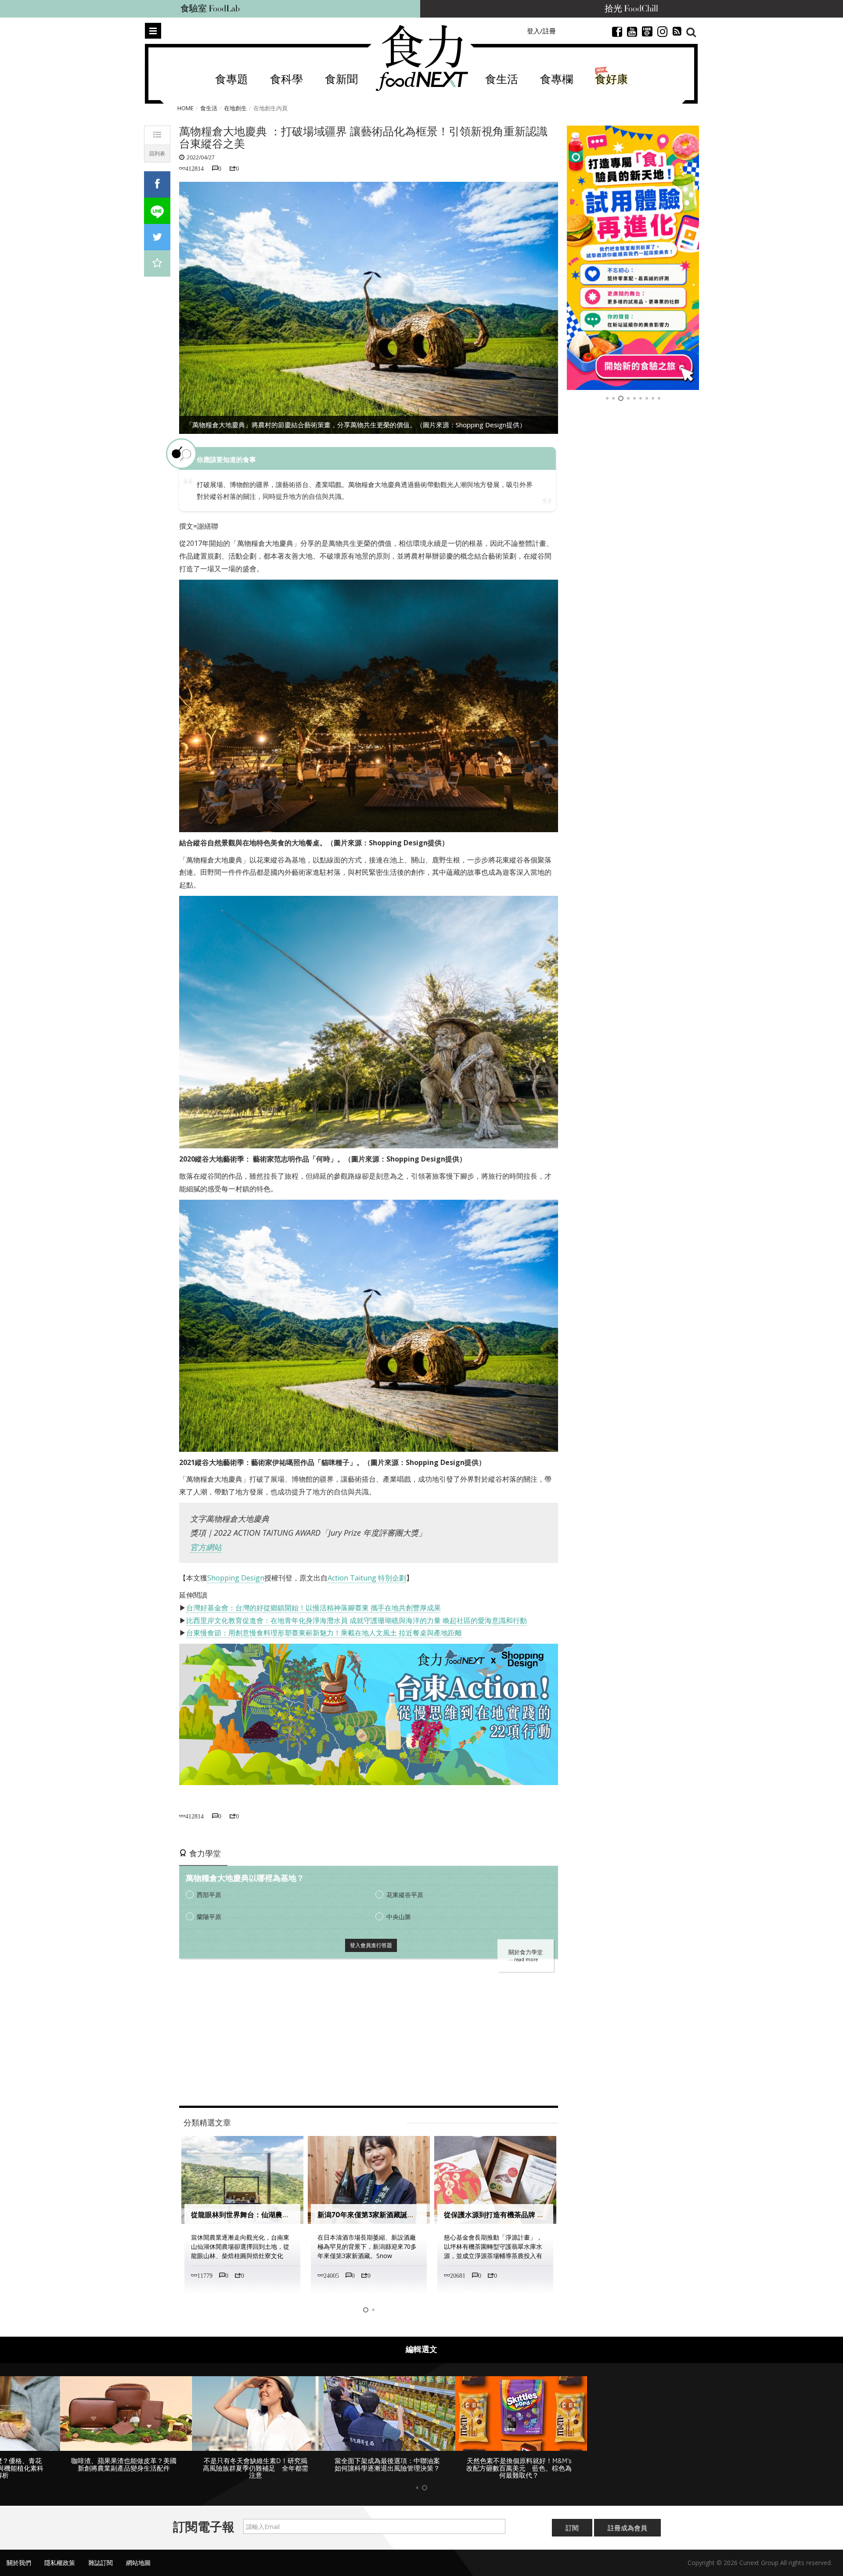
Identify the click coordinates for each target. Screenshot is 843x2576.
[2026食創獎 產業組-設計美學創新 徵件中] (643, 258)
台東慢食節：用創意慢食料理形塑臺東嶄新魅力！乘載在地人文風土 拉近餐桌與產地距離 (324, 1633)
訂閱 (572, 2528)
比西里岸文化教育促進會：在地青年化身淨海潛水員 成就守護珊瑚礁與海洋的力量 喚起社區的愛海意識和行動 (357, 1620)
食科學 (286, 80)
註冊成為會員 (627, 2528)
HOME (186, 108)
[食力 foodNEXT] (422, 58)
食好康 (611, 80)
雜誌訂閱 (101, 2563)
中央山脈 (399, 1917)
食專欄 (557, 80)
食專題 (232, 80)
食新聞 (341, 80)
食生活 (502, 80)
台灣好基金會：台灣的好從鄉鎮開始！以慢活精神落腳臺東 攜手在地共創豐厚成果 (313, 1608)
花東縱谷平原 (405, 1895)
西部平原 (209, 1895)
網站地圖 (138, 2563)
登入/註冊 (541, 31)
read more (526, 1959)
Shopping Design (236, 1578)
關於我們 (19, 2563)
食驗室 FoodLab (210, 9)
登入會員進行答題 (371, 1945)
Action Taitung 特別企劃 (367, 1578)
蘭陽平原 (209, 1917)
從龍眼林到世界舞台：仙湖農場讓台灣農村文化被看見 (275, 2215)
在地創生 (235, 108)
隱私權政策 (60, 2563)
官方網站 (206, 1547)
